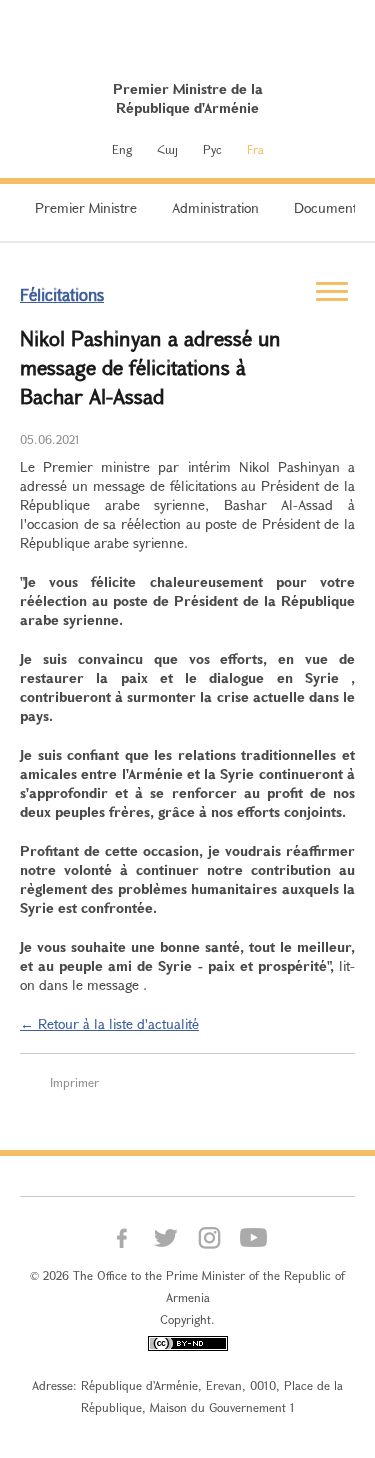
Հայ (167, 149)
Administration (215, 207)
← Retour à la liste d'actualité (109, 1023)
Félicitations (62, 294)
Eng (122, 149)
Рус (212, 149)
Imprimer (74, 1082)
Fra (255, 149)
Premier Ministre (86, 207)
